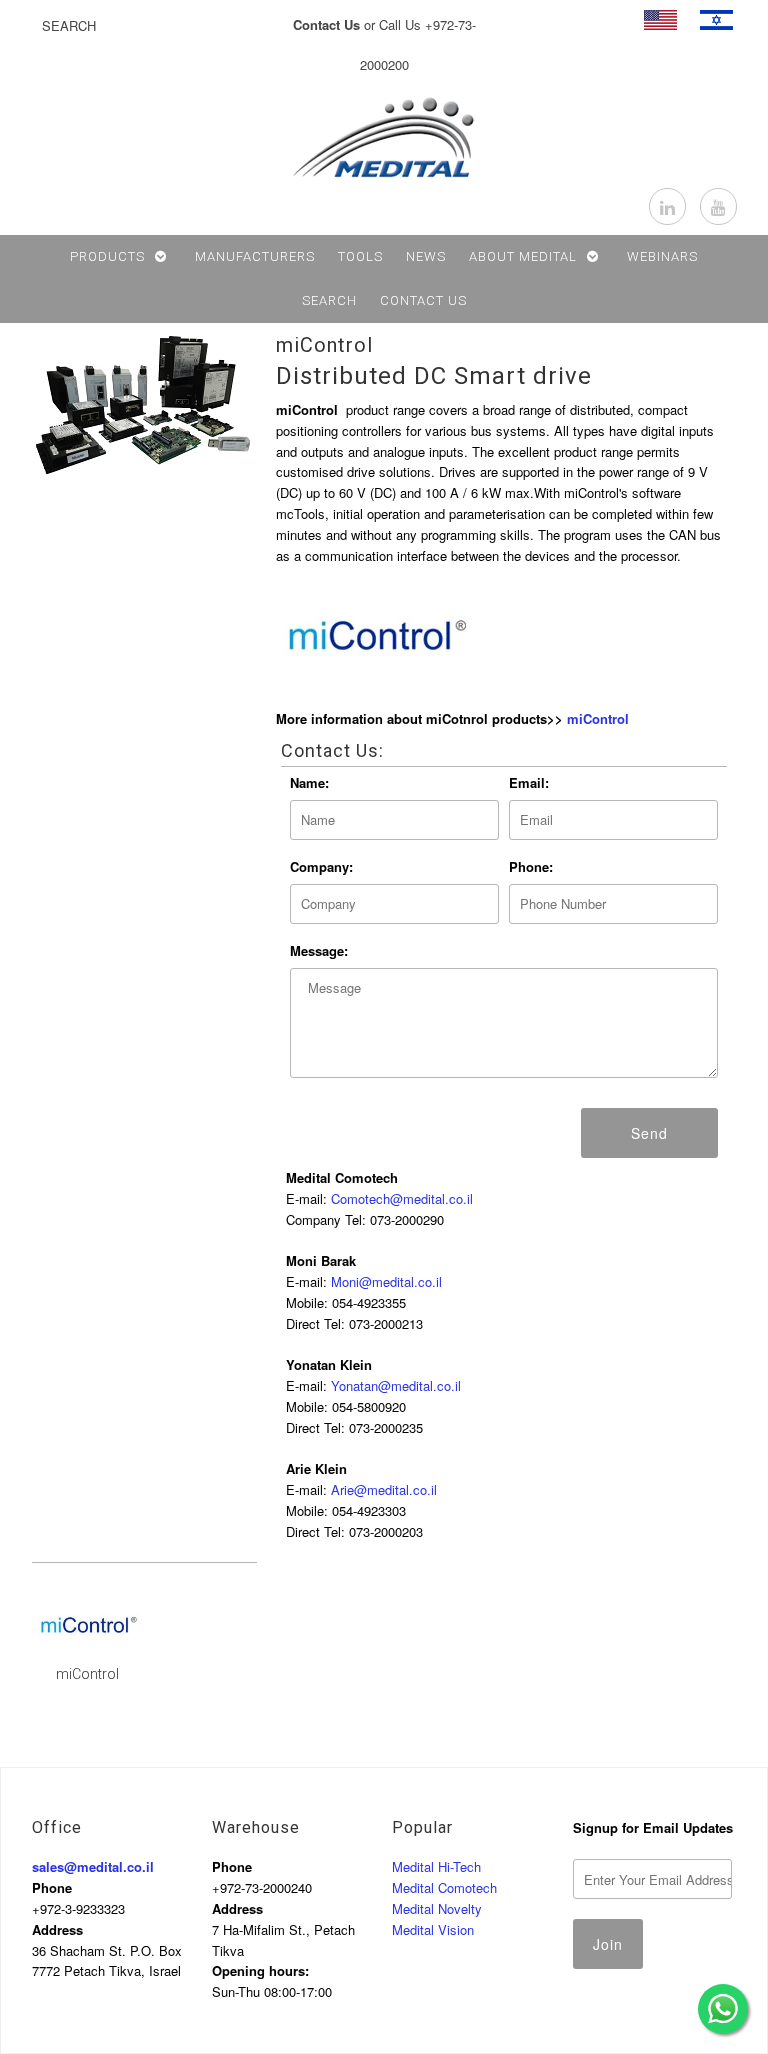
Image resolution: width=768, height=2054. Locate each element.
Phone (52, 1887)
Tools (360, 256)
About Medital (523, 256)
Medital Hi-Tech (436, 1866)
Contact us (423, 300)
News (426, 256)
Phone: (531, 866)
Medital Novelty (437, 1908)
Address (57, 1929)
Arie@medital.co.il (384, 1489)
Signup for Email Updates (653, 1827)
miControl (324, 345)
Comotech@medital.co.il (402, 1198)
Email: (529, 782)
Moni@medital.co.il (386, 1281)
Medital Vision (433, 1929)
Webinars (662, 256)
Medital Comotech (444, 1887)
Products (107, 256)
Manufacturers (255, 256)
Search (329, 300)
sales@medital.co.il (93, 1866)
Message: (319, 950)
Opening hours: (260, 1970)
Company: (321, 866)
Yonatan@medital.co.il (396, 1385)
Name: (309, 782)
